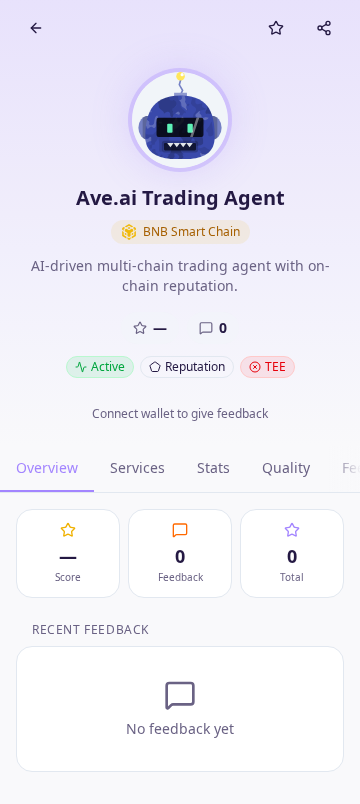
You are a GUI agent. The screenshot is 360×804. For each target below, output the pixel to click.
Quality (286, 467)
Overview (47, 467)
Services (137, 467)
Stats (213, 467)
